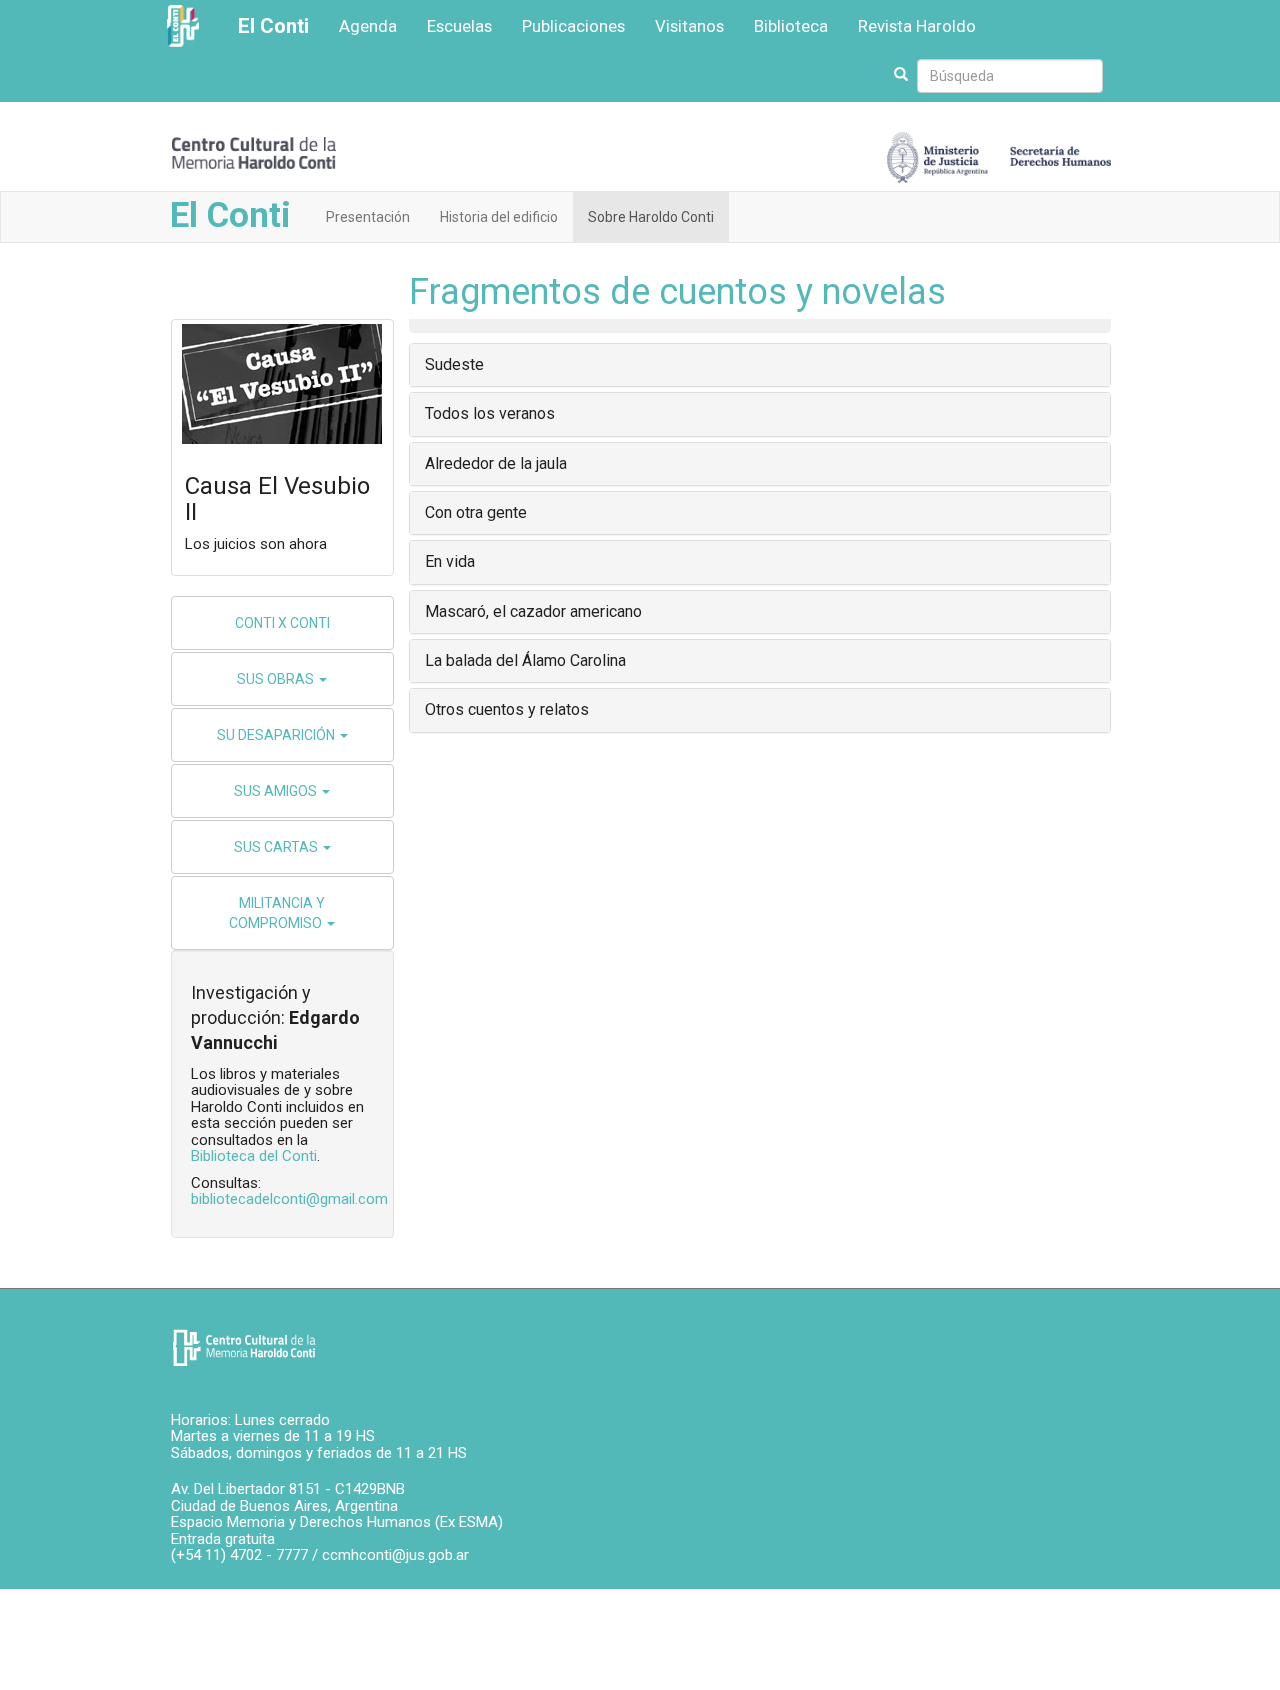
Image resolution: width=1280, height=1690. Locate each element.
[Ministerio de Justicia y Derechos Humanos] (999, 152)
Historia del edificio (499, 217)
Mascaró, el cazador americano (533, 611)
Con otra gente (476, 512)
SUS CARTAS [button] (277, 847)
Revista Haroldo (917, 26)
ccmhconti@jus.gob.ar (395, 1555)
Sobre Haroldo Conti (651, 217)
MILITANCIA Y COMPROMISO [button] (277, 913)
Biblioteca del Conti (254, 1156)
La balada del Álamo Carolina (525, 660)
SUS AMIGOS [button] (277, 791)
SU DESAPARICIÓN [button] (277, 735)
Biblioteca (791, 26)
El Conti (273, 26)
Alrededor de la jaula (496, 463)
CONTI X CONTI (282, 623)
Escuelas (459, 26)
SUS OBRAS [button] (277, 679)
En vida (450, 561)
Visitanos (689, 26)
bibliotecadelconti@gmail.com (289, 1199)
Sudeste (454, 364)
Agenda (368, 26)
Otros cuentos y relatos (507, 709)
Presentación (368, 217)
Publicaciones (573, 26)
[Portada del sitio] (254, 151)
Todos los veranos (490, 413)
